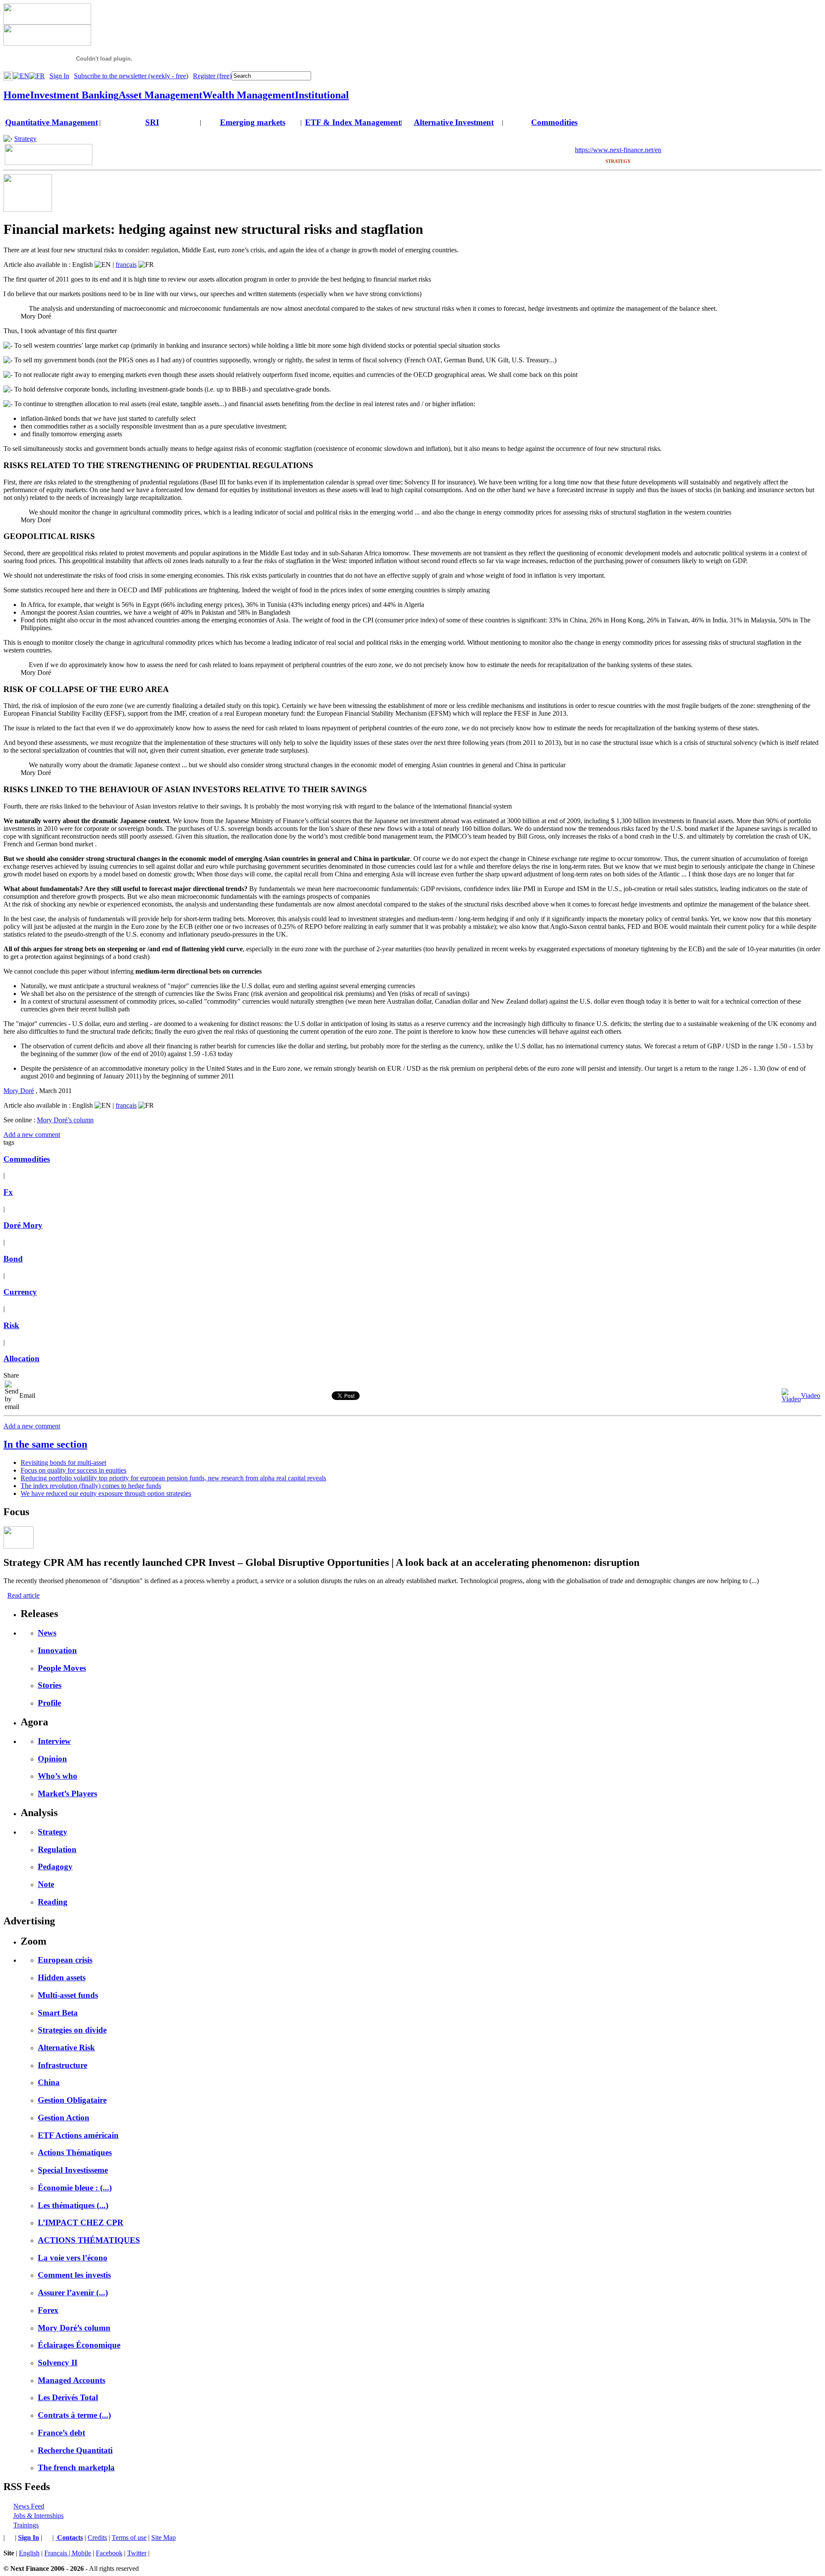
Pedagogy (55, 1867)
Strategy (25, 139)
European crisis (65, 1960)
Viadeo (811, 1395)
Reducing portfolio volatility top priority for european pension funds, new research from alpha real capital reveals (173, 1478)
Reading (53, 1902)
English (29, 2553)
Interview (54, 1741)
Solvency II (58, 2363)
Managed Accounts (72, 2380)
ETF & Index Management (353, 122)
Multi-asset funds (68, 1995)
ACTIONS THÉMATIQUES (89, 2240)
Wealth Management (249, 95)
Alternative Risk (66, 2048)
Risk (11, 1325)
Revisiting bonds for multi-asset (63, 1463)
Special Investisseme (73, 2170)
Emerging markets (253, 122)
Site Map (163, 2538)
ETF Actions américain (78, 2135)
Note (46, 1884)
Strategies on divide (72, 2030)
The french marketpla (76, 2467)
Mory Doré (19, 1091)
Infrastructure (63, 2065)
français (126, 265)
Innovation (57, 1650)
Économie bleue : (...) (75, 2188)
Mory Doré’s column (65, 1120)
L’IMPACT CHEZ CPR (81, 2222)
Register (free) (212, 76)
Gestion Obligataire (72, 2100)
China (49, 2082)
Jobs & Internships (38, 2516)
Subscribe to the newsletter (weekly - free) (131, 76)
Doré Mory (23, 1225)
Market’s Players (67, 1793)
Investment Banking (74, 95)
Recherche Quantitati (75, 2450)
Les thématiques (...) (73, 2205)
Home (17, 95)
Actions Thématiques (75, 2152)
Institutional (322, 95)
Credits (97, 2538)
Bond (13, 1259)
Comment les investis (74, 2275)
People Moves (62, 1668)
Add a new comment (32, 1135)
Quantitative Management (52, 122)
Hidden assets (62, 1977)
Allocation (21, 1358)
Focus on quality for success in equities (73, 1470)
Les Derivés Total (68, 2397)
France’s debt (61, 2433)
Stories (50, 1685)
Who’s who (58, 1776)
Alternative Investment (454, 122)
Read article (23, 1595)
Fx (8, 1192)
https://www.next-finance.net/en (618, 150)
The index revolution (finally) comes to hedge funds (91, 1486)
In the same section (45, 1444)
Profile (49, 1703)
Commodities (554, 122)
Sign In (59, 76)
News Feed (29, 2506)
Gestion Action (64, 2118)
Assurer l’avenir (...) (73, 2293)
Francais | (58, 2553)
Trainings (26, 2525)
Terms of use (129, 2538)
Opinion (52, 1759)
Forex (48, 2310)
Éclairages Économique (79, 2345)
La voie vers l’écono (73, 2258)
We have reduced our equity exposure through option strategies (106, 1493)
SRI (152, 122)
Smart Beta (58, 2013)
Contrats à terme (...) (74, 2415)
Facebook (109, 2553)
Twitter (137, 2553)
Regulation (57, 1849)
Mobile (81, 2553)
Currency (20, 1292)
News (47, 1633)
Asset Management (160, 95)
